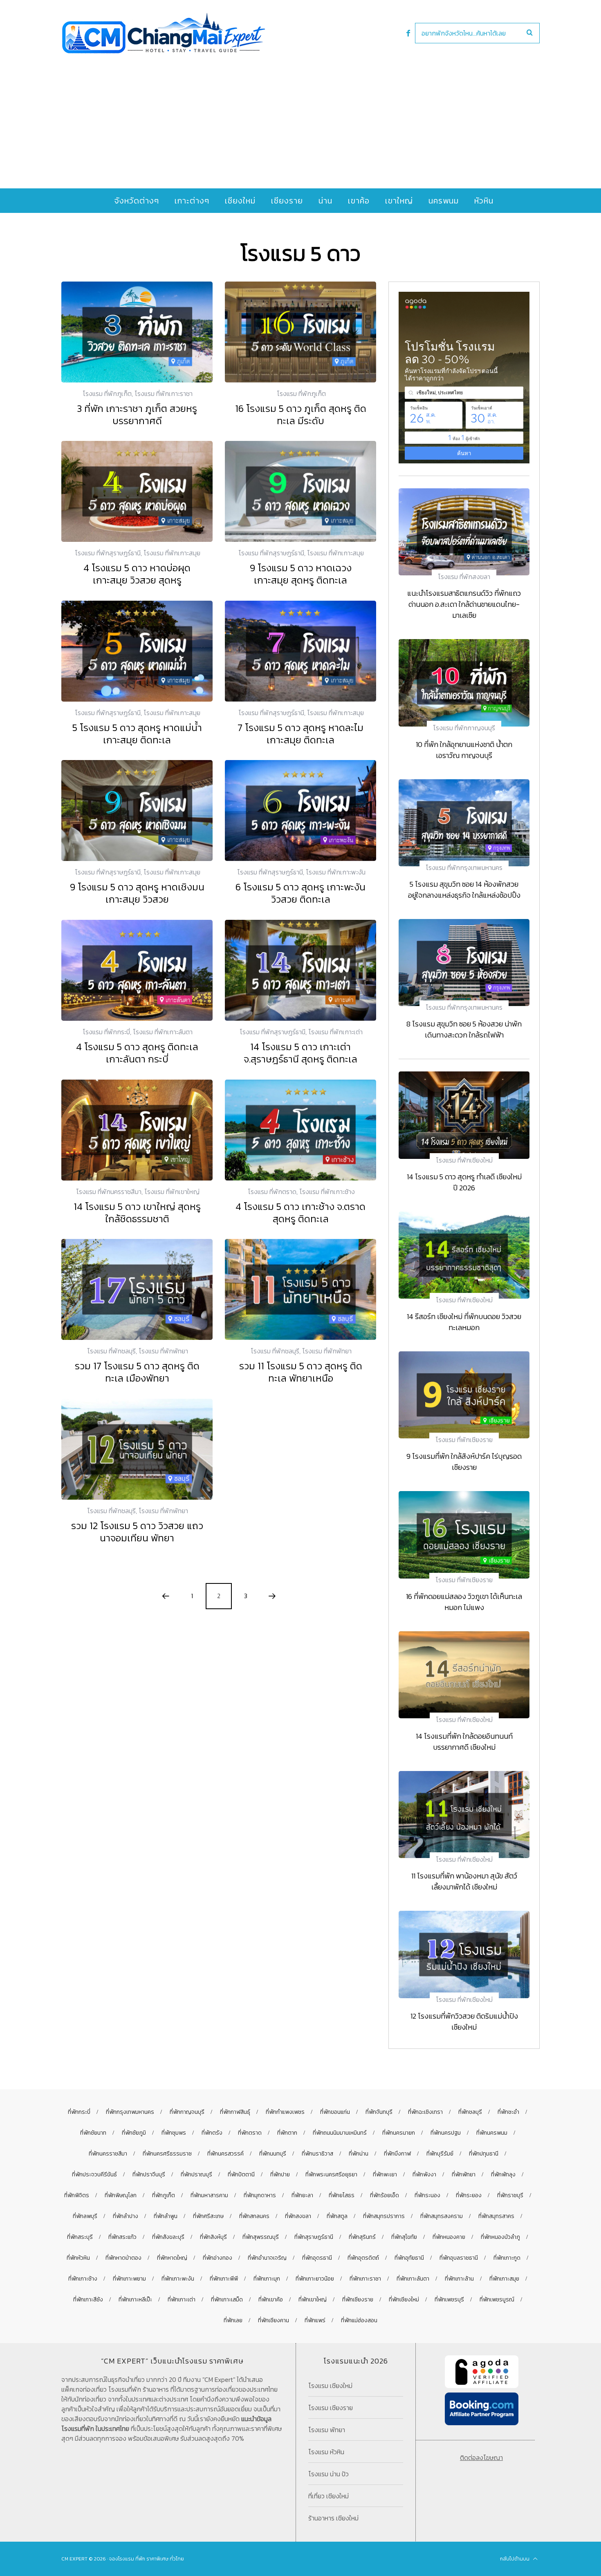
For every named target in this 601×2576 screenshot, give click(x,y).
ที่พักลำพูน (166, 2216)
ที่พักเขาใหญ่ (313, 2300)
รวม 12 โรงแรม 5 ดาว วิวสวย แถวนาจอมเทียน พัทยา (137, 1532)
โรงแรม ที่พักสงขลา (464, 577)
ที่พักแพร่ (315, 2320)
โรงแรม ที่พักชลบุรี (111, 1351)
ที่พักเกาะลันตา (413, 2279)
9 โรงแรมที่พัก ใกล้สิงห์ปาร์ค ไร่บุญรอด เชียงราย (464, 1462)
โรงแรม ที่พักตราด (272, 1192)
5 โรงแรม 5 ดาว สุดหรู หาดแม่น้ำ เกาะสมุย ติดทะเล (137, 734)
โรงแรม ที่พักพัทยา (163, 1351)
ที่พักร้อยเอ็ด (385, 2195)
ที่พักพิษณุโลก (121, 2195)
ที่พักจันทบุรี (379, 2112)
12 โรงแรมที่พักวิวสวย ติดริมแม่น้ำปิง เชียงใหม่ (464, 2021)
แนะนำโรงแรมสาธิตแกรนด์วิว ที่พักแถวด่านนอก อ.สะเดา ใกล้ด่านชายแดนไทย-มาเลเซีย (464, 604)
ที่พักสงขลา (298, 2216)
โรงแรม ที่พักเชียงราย (464, 1440)
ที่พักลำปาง (126, 2216)
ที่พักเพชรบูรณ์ (497, 2300)
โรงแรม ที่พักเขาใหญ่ (172, 1192)
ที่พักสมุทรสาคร (496, 2216)
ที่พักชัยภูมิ (134, 2133)
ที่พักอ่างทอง (218, 2258)
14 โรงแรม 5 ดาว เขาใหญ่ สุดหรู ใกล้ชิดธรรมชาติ (137, 1213)
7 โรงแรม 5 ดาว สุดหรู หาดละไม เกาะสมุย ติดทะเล (300, 734)
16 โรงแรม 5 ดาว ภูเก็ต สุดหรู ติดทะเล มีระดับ (301, 415)
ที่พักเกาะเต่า (182, 2300)
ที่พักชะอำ (508, 2112)
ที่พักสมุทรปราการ (384, 2216)
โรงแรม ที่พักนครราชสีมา (109, 1192)
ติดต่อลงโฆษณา (481, 2457)
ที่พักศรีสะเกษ (208, 2216)
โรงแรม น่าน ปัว (329, 2474)
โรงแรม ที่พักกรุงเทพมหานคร (464, 868)
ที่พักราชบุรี (510, 2195)
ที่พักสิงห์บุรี (213, 2237)
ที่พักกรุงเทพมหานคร (130, 2112)
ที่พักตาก (287, 2133)
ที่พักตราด (250, 2133)
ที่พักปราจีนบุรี (149, 2175)
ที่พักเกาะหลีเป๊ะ (135, 2300)
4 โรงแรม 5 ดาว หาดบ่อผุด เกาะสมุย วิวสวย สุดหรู (137, 574)
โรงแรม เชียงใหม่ (330, 2386)
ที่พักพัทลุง (503, 2175)
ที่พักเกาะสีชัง (88, 2300)
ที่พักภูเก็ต (164, 2195)
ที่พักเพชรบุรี (449, 2300)
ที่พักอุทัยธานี (409, 2258)
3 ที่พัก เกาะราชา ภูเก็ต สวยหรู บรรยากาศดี (137, 415)
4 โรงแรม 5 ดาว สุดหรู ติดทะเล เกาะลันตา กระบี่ (137, 1053)
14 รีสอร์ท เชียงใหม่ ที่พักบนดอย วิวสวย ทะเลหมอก (464, 1322)
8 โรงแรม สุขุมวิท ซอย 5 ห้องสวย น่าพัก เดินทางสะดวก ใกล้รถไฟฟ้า (464, 1029)
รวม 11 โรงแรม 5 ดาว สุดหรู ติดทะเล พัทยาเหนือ (301, 1372)
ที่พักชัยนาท (93, 2133)
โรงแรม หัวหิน (326, 2452)
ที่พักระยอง (469, 2195)
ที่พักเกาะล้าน (459, 2279)
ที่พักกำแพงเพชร (285, 2112)
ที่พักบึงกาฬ (397, 2154)
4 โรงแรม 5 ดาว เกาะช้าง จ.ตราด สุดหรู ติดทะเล (300, 1213)
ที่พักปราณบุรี (196, 2175)
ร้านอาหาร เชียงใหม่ (333, 2518)
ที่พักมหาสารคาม (209, 2195)
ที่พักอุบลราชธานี (459, 2258)
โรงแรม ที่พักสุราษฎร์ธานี (108, 553)
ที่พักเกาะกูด (507, 2258)
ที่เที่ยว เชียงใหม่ (329, 2496)
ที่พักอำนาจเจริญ (267, 2258)
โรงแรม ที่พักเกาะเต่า (335, 1032)
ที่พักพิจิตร (77, 2195)
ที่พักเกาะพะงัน (178, 2279)
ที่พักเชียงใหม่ (404, 2300)
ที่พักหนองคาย (449, 2237)
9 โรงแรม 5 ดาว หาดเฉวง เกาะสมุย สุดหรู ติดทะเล (301, 574)
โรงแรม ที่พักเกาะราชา (164, 394)
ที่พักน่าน (359, 2154)
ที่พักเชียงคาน (274, 2320)
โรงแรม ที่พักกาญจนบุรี (464, 728)
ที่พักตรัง (212, 2133)
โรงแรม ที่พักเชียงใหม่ (464, 1160)
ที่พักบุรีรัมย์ (440, 2154)
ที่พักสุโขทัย (404, 2237)
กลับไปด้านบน (515, 2559)
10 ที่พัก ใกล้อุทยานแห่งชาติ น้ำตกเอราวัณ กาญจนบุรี (464, 750)
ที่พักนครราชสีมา (108, 2154)
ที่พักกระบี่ (79, 2112)
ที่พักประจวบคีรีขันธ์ (94, 2175)
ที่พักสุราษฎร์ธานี (314, 2237)
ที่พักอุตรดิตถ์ (363, 2258)
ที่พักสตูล (337, 2216)
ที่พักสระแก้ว (122, 2237)
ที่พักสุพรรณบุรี (261, 2237)
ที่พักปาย (280, 2175)
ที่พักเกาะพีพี (224, 2279)
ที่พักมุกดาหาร (260, 2195)
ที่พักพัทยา (464, 2175)
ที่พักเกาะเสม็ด (227, 2300)
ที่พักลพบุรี (85, 2216)
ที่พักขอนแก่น (335, 2112)
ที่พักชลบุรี (470, 2112)
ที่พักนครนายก (399, 2133)
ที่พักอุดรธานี (317, 2258)
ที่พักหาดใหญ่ (172, 2258)
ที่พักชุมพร (174, 2133)
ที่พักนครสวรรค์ (225, 2154)
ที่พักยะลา (302, 2195)
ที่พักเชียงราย (358, 2300)
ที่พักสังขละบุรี (168, 2237)
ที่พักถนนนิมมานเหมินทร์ (340, 2133)
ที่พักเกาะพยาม (129, 2279)
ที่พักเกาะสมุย (504, 2279)
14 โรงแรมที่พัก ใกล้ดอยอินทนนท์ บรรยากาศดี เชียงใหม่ (464, 1742)
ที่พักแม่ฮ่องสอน (359, 2320)
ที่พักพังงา (424, 2175)
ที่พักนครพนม (492, 2133)
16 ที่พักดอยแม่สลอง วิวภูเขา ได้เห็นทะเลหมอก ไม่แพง (464, 1602)
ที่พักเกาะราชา (365, 2279)
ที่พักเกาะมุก (267, 2279)
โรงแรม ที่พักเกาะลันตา (163, 1032)
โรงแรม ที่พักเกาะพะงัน (336, 872)
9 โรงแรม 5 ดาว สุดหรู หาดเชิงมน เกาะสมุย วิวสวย (137, 893)
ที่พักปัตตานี (241, 2175)
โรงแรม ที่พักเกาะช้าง (327, 1192)
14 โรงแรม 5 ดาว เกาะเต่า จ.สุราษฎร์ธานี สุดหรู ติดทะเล (300, 1053)
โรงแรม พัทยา (327, 2430)
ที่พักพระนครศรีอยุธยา (331, 2175)
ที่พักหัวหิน (78, 2258)
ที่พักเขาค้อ (271, 2300)
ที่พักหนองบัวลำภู (500, 2237)
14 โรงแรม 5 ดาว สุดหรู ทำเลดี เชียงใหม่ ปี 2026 (464, 1182)
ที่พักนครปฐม (446, 2133)
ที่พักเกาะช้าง (83, 2279)
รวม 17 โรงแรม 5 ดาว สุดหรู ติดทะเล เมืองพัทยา (137, 1372)
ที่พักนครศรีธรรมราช (167, 2154)
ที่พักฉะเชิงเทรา (425, 2112)
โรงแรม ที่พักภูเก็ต (107, 394)
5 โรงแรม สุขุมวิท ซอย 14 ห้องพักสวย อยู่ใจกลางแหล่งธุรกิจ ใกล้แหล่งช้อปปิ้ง (464, 890)
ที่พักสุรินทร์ (362, 2237)
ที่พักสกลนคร (254, 2216)
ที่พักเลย (233, 2320)
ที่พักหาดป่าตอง (123, 2258)
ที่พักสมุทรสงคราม (442, 2216)
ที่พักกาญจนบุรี (187, 2112)
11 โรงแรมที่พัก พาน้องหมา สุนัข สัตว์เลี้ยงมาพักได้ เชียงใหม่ (464, 1881)
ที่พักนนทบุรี (273, 2154)
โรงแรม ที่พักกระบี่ (106, 1032)
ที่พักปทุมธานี (484, 2154)
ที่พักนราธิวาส (317, 2154)
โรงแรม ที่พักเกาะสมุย (172, 553)
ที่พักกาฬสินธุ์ (235, 2112)
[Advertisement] (300, 115)
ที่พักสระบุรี (80, 2237)
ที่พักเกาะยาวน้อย (315, 2279)
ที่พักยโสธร (342, 2195)
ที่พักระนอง (427, 2195)
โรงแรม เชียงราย (331, 2408)
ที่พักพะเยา (385, 2175)
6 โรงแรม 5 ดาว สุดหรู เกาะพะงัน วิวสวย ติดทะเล (300, 893)
